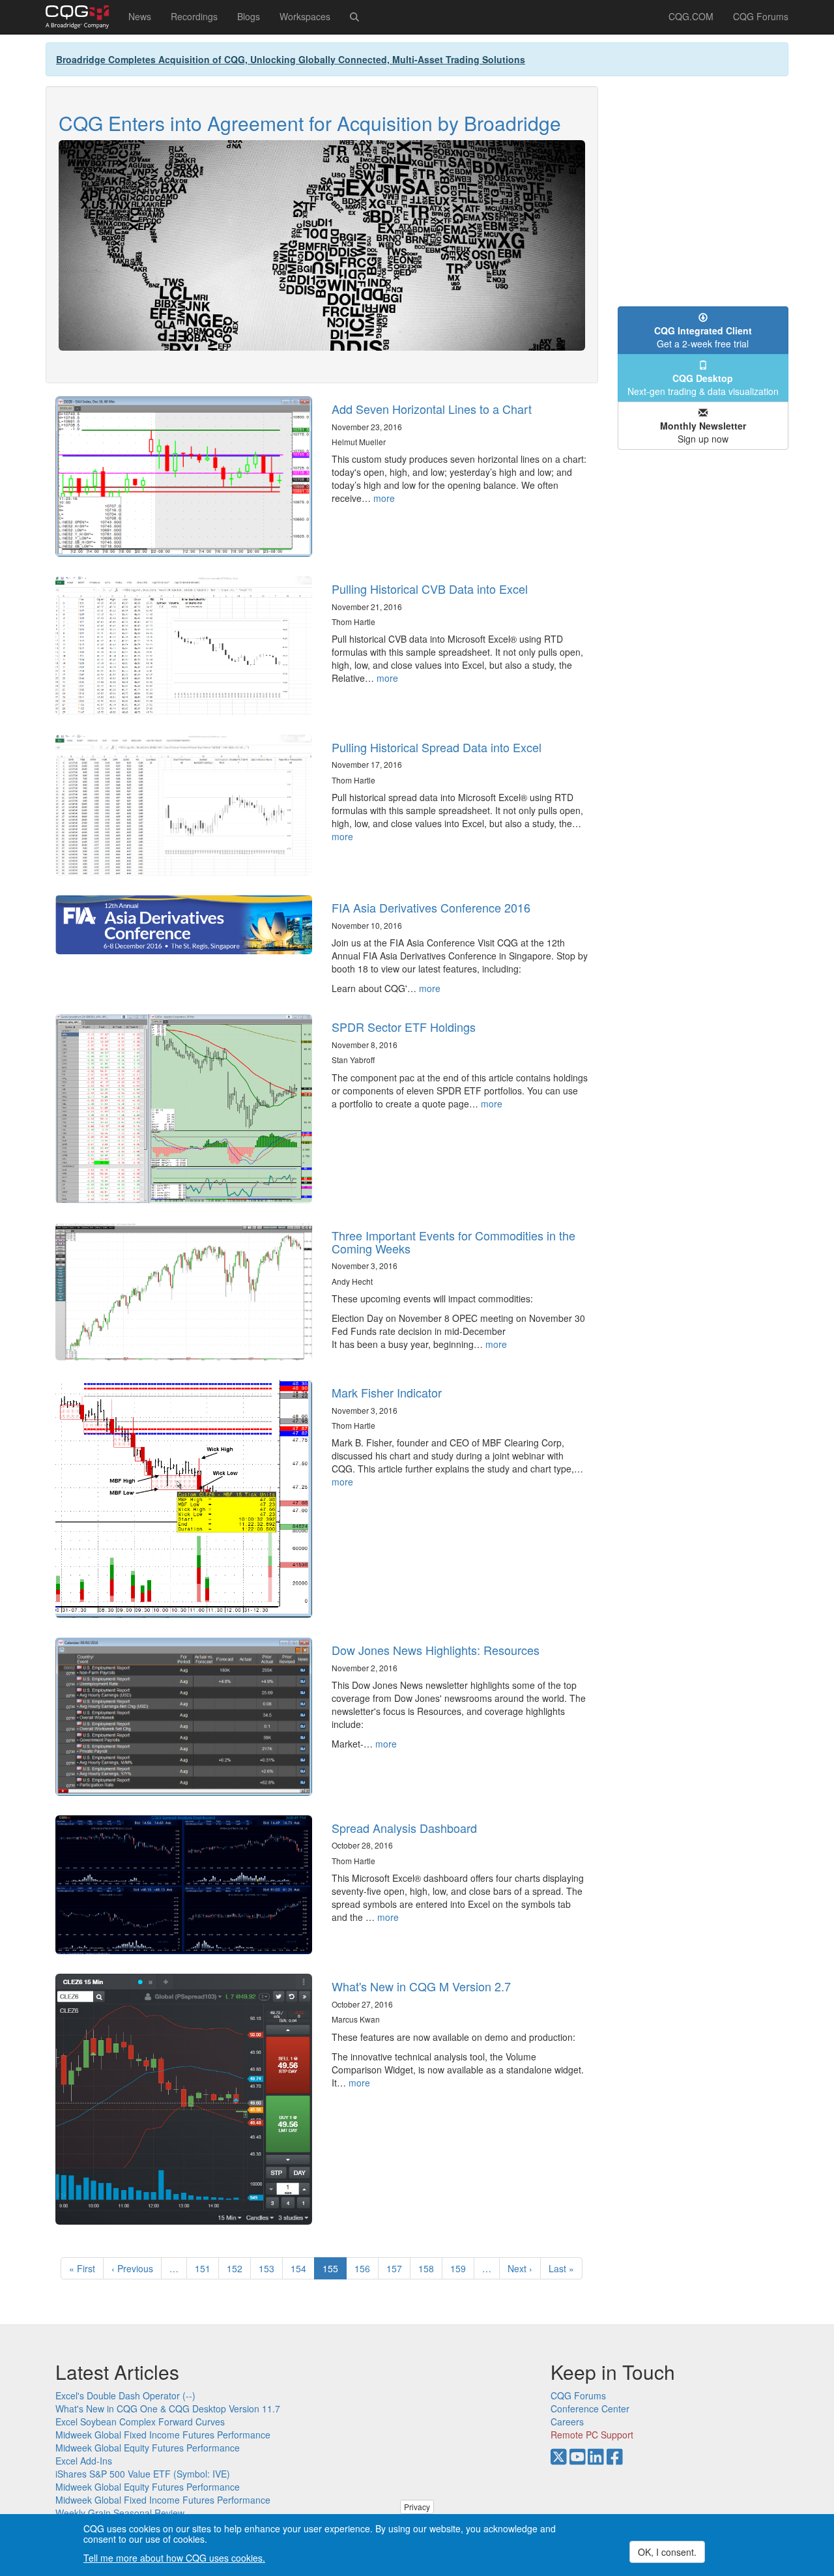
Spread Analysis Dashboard (404, 1828)
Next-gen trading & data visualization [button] (703, 385)
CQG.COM (691, 16)
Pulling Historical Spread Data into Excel (437, 747)
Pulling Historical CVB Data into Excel (430, 589)
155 (335, 2271)
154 (301, 2268)
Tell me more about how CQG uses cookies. (174, 2558)
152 (237, 2268)
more (384, 498)
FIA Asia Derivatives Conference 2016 (431, 907)
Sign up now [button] (703, 432)
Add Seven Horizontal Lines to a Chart (432, 409)
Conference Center (590, 2408)
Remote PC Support (592, 2435)
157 (397, 2268)
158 (429, 2268)
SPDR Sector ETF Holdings (404, 1027)
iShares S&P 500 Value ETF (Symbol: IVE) (143, 2474)
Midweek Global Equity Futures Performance (148, 2448)
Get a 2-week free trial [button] (703, 337)
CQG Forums (761, 16)
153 (269, 2268)
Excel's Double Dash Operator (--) (125, 2395)
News (140, 16)
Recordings (194, 16)
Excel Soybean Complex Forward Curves (140, 2422)
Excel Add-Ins (84, 2461)
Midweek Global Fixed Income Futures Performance (163, 2435)
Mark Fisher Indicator (387, 1392)
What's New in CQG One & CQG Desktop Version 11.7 (168, 2408)
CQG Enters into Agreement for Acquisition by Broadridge (310, 123)
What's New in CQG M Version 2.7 (421, 1986)
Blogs (249, 16)
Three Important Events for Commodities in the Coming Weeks (453, 1242)
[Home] (82, 17)
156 (365, 2268)
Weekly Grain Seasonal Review (120, 2513)
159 (461, 2268)
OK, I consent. (667, 2552)
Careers (567, 2422)
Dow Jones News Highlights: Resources (436, 1650)
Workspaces (305, 16)
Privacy (417, 2507)
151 (206, 2268)
